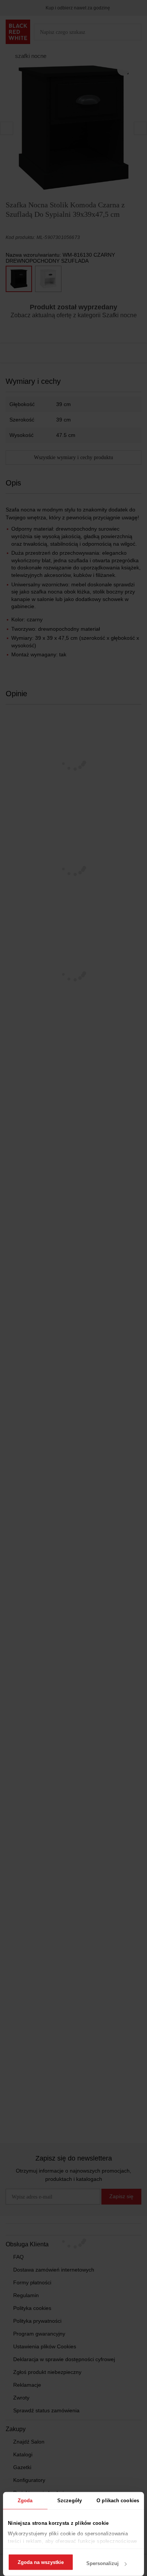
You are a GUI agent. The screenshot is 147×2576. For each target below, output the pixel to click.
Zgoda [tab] (25, 2501)
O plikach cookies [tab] (118, 2501)
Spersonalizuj (103, 2563)
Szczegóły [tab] (70, 2501)
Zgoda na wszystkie (41, 2562)
